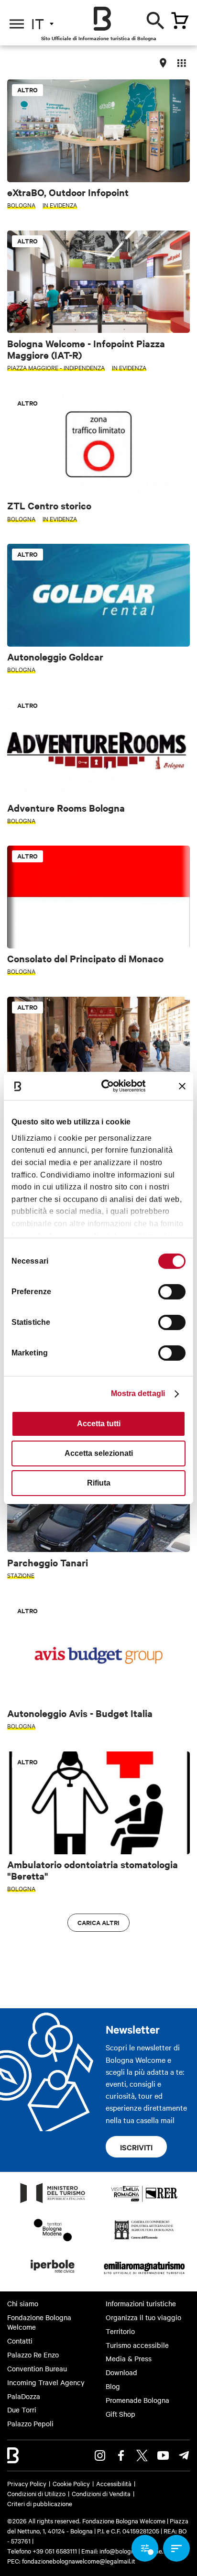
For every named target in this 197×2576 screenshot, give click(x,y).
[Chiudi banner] (182, 1086)
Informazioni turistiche (141, 2303)
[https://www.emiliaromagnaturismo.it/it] (144, 2276)
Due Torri (22, 2410)
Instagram (100, 2455)
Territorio (120, 2331)
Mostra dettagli (138, 1393)
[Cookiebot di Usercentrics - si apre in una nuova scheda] (109, 1086)
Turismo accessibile (137, 2345)
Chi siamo (23, 2303)
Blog (113, 2386)
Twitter (142, 2455)
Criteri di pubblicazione (40, 2503)
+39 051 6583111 (55, 2551)
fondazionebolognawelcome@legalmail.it (79, 2561)
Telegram (184, 2455)
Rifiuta (99, 1483)
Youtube (163, 2455)
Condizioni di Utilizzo (36, 2493)
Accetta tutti (99, 1424)
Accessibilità (114, 2483)
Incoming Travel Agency (46, 2382)
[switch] (172, 1292)
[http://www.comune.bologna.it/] (53, 2276)
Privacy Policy (27, 2483)
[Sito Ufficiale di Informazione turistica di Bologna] (102, 19)
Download (121, 2372)
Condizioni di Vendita (101, 2493)
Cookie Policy (71, 2483)
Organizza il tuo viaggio (143, 2317)
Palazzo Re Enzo (33, 2355)
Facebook (121, 2455)
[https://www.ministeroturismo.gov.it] (53, 2202)
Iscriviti (136, 2147)
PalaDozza (24, 2396)
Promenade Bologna (137, 2400)
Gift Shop (120, 2414)
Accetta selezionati (99, 1453)
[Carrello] (180, 21)
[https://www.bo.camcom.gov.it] (144, 2239)
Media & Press (129, 2358)
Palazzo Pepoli (30, 2423)
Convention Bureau (37, 2368)
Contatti (20, 2341)
